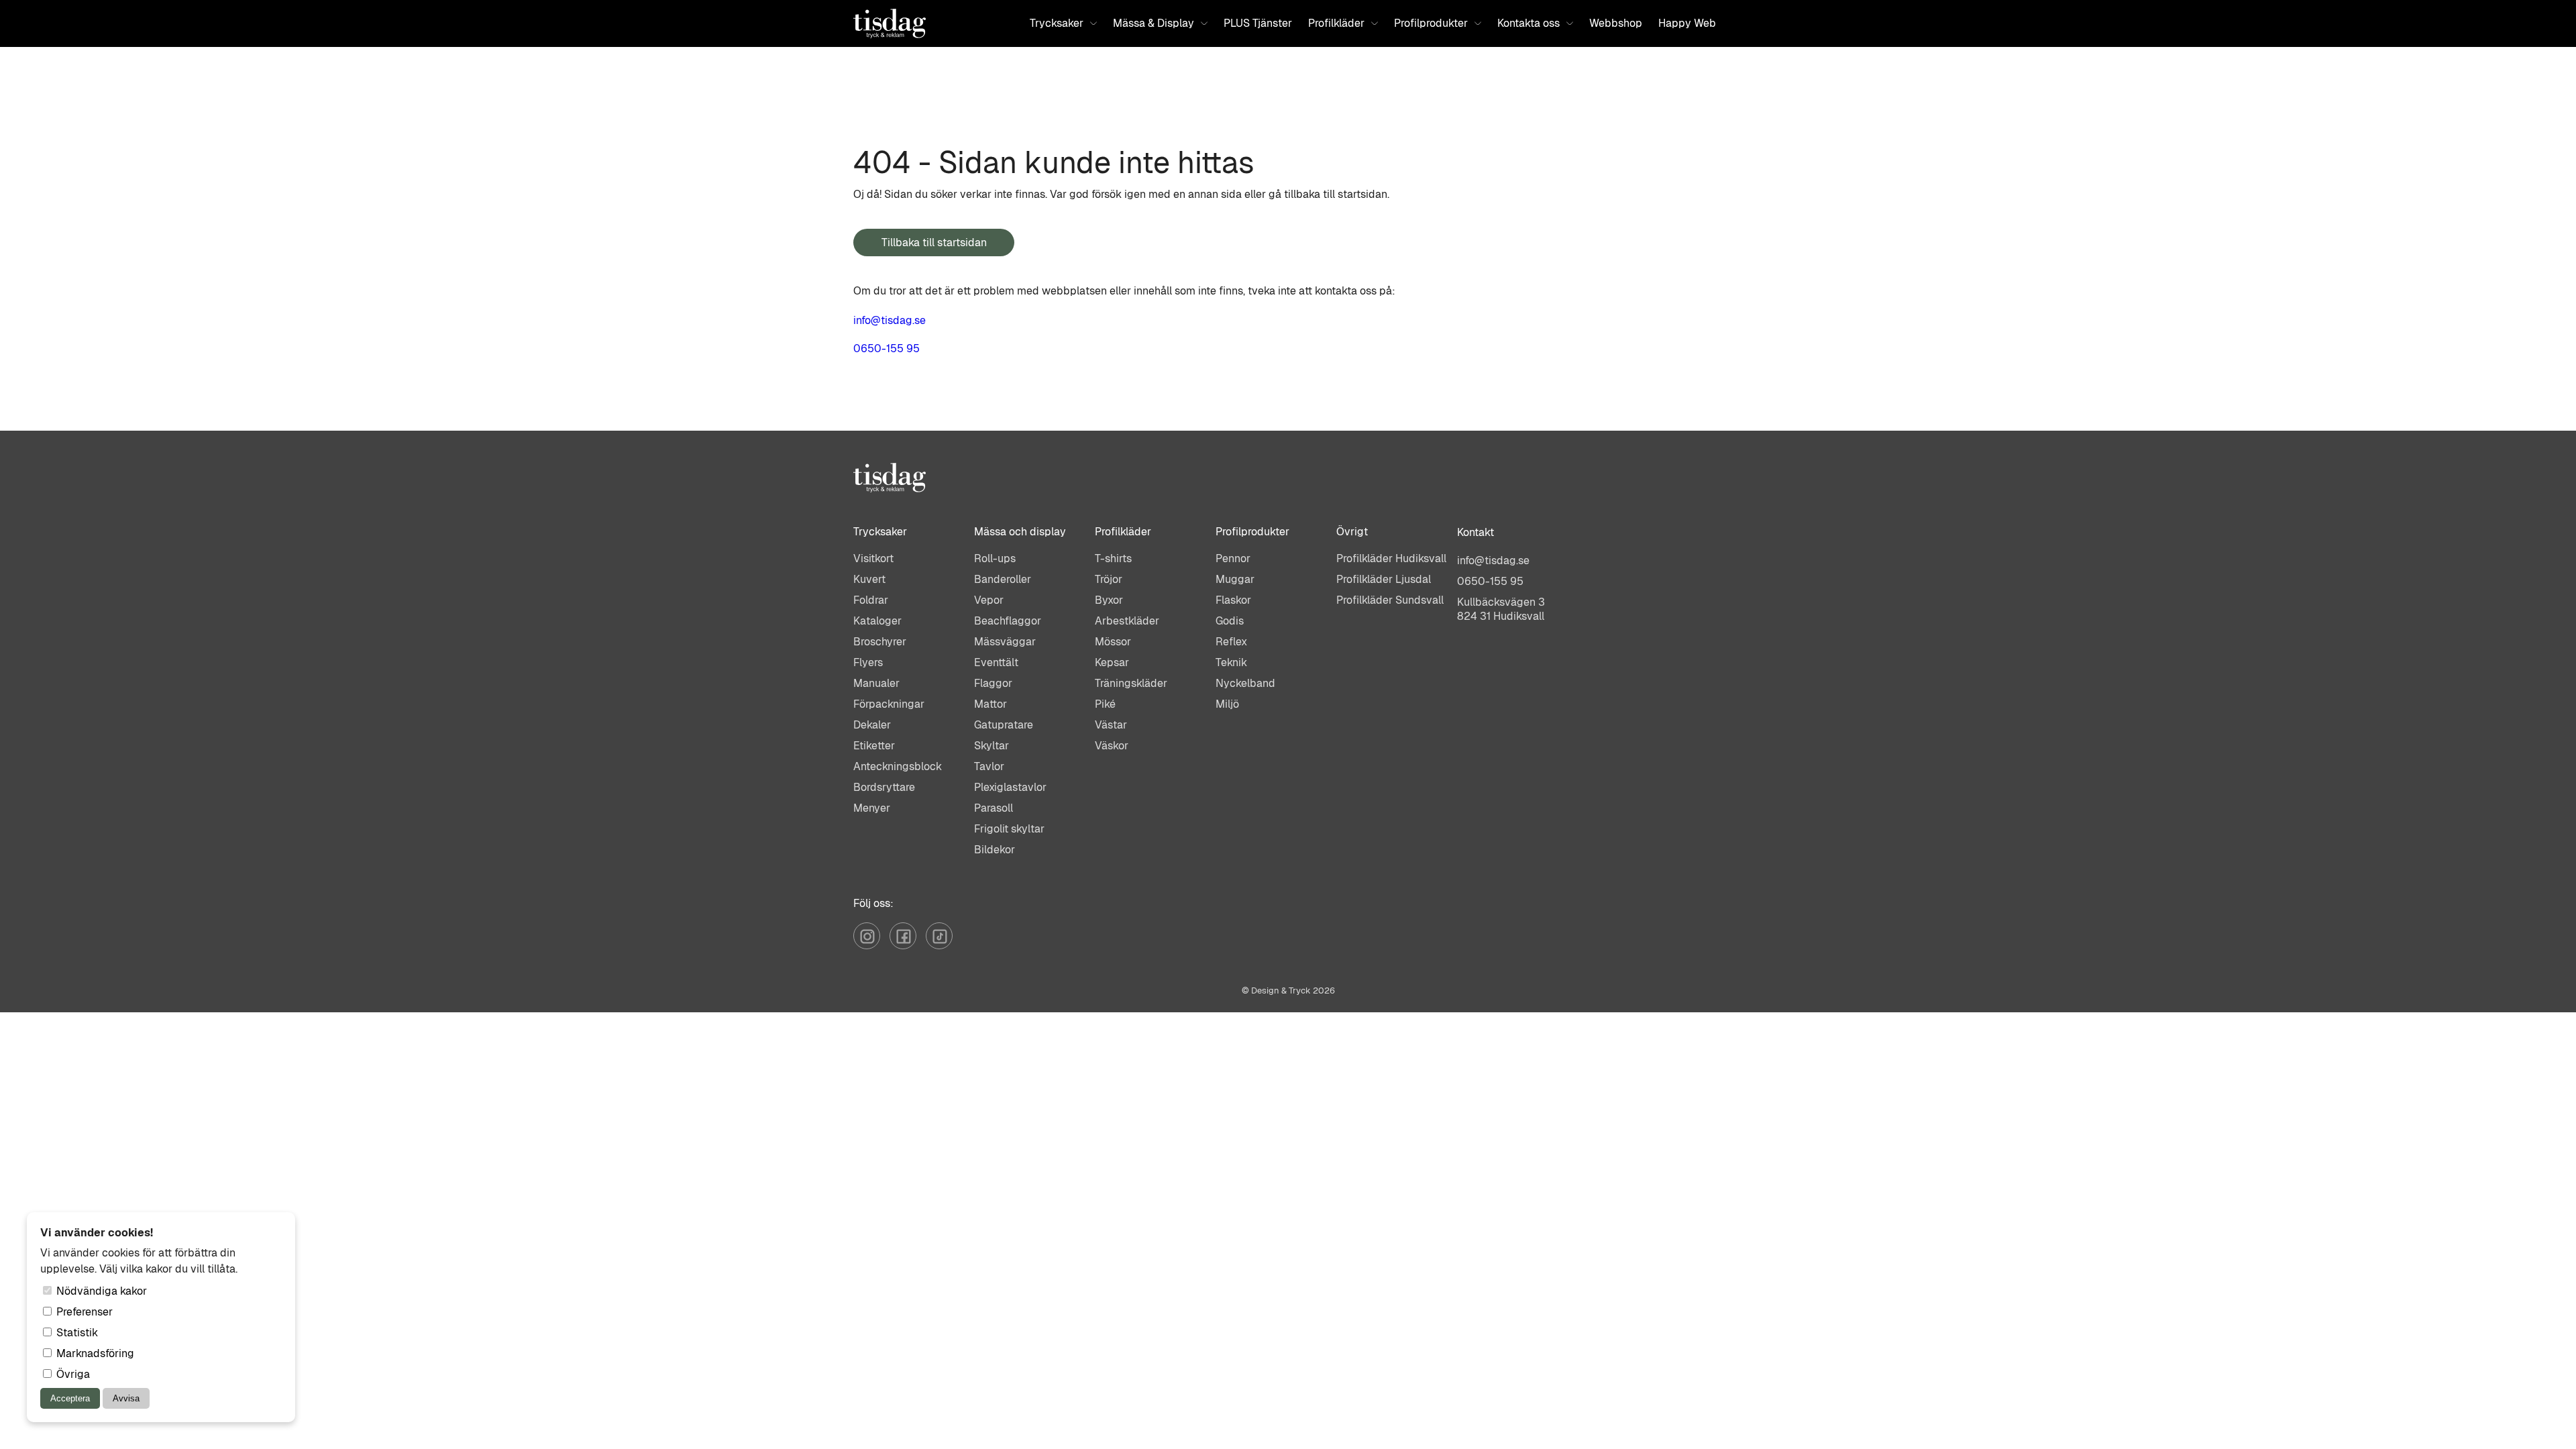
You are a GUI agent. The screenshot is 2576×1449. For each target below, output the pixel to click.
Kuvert (869, 579)
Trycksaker (1057, 23)
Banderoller (1003, 579)
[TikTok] (943, 946)
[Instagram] (871, 946)
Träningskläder (1131, 683)
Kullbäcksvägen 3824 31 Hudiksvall (1501, 609)
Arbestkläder (1127, 621)
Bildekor (995, 850)
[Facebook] (908, 946)
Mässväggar (1005, 642)
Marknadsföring (94, 1353)
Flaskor (1233, 600)
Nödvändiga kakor (100, 1291)
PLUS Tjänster (1258, 23)
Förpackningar (889, 704)
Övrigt (1352, 532)
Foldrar (871, 600)
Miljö (1227, 704)
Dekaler (872, 725)
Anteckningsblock (898, 766)
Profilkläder (1336, 23)
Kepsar (1112, 662)
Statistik (76, 1333)
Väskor (1112, 746)
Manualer (876, 683)
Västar (1111, 725)
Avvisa (126, 1398)
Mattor (990, 704)
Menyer (872, 808)
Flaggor (993, 683)
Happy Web (1687, 23)
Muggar (1235, 579)
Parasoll (994, 808)
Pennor (1233, 558)
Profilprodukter (1431, 23)
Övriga (72, 1374)
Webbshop (1616, 23)
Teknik (1231, 662)
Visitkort (873, 558)
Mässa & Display (1153, 23)
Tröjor (1109, 579)
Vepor (989, 600)
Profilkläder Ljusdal (1384, 579)
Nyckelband (1245, 683)
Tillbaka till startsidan (934, 243)
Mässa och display (1020, 532)
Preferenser (83, 1312)
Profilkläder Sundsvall (1390, 600)
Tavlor (989, 766)
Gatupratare (1004, 725)
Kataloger (877, 621)
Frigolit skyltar (1009, 829)
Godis (1230, 621)
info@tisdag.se (890, 320)
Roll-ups (995, 558)
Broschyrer (880, 642)
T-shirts (1113, 558)
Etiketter (874, 746)
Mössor (1113, 642)
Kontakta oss (1528, 23)
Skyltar (991, 746)
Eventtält (996, 662)
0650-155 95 (887, 348)
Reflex (1231, 642)
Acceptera (70, 1398)
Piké (1105, 704)
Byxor (1109, 600)
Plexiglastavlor (1010, 787)
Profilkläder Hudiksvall (1391, 558)
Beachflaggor (1008, 621)
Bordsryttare (884, 787)
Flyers (868, 662)
